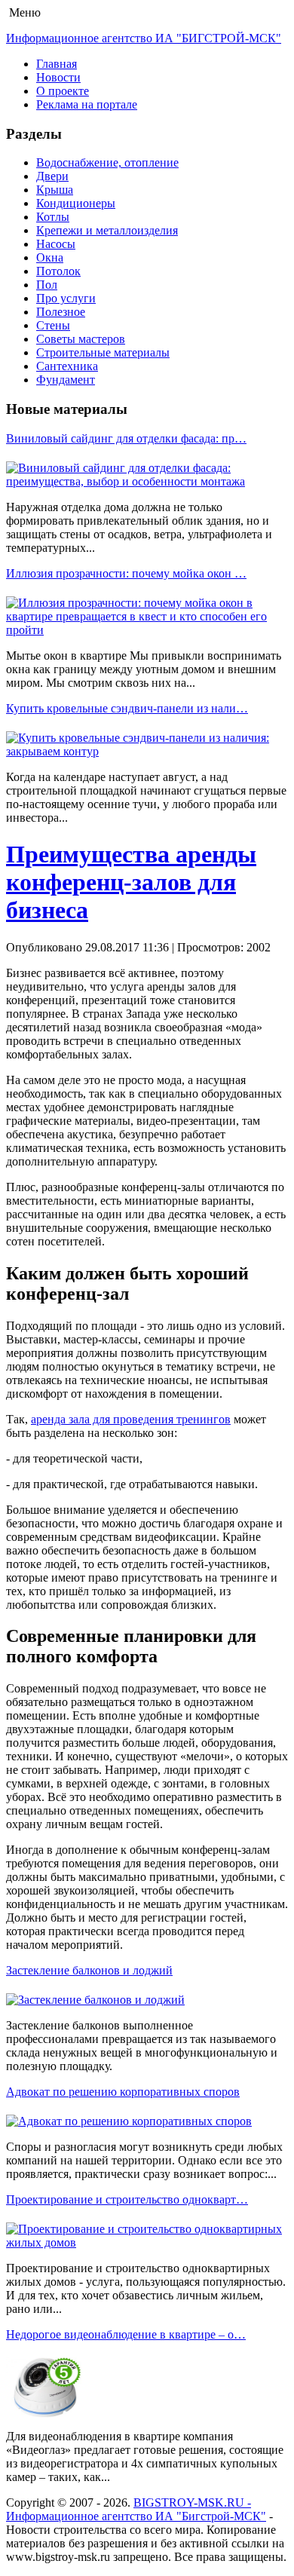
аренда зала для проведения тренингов (131, 1419)
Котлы (53, 217)
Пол (47, 285)
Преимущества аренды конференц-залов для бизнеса (131, 882)
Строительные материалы (103, 352)
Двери (52, 176)
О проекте (63, 91)
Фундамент (66, 380)
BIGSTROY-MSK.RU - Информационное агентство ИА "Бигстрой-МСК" (136, 2509)
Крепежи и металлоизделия (107, 230)
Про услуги (66, 298)
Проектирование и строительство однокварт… (127, 2199)
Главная (57, 64)
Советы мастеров (81, 339)
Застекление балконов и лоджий (89, 1970)
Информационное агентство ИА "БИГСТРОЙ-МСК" (144, 38)
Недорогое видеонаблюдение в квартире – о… (126, 2334)
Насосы (56, 244)
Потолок (58, 271)
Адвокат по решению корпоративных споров (123, 2092)
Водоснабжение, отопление (107, 162)
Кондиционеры (76, 203)
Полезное (61, 312)
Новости (58, 77)
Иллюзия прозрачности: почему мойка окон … (126, 573)
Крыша (55, 190)
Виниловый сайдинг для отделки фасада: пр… (126, 438)
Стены (53, 325)
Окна (50, 257)
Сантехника (67, 366)
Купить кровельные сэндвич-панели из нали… (127, 708)
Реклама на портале (87, 104)
